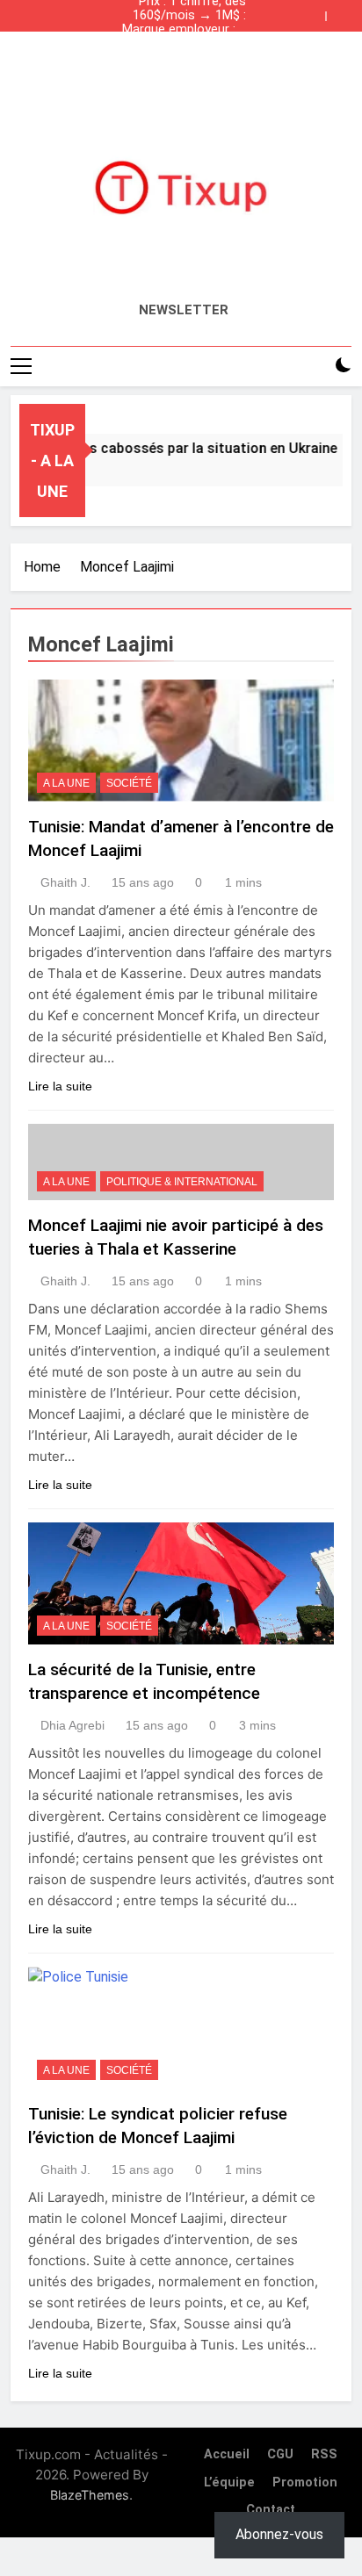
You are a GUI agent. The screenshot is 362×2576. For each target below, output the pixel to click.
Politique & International (182, 1182)
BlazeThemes (90, 2495)
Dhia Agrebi (72, 1725)
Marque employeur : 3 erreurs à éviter (184, 30)
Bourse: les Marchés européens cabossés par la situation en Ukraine (185, 44)
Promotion (305, 2482)
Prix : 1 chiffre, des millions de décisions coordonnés (186, 58)
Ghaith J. (65, 882)
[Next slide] (343, 11)
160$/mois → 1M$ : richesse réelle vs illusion (189, 16)
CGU (280, 2454)
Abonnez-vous (279, 2534)
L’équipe (229, 2482)
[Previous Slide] (316, 11)
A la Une (66, 783)
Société (129, 783)
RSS (324, 2454)
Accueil (227, 2454)
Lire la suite (60, 1086)
